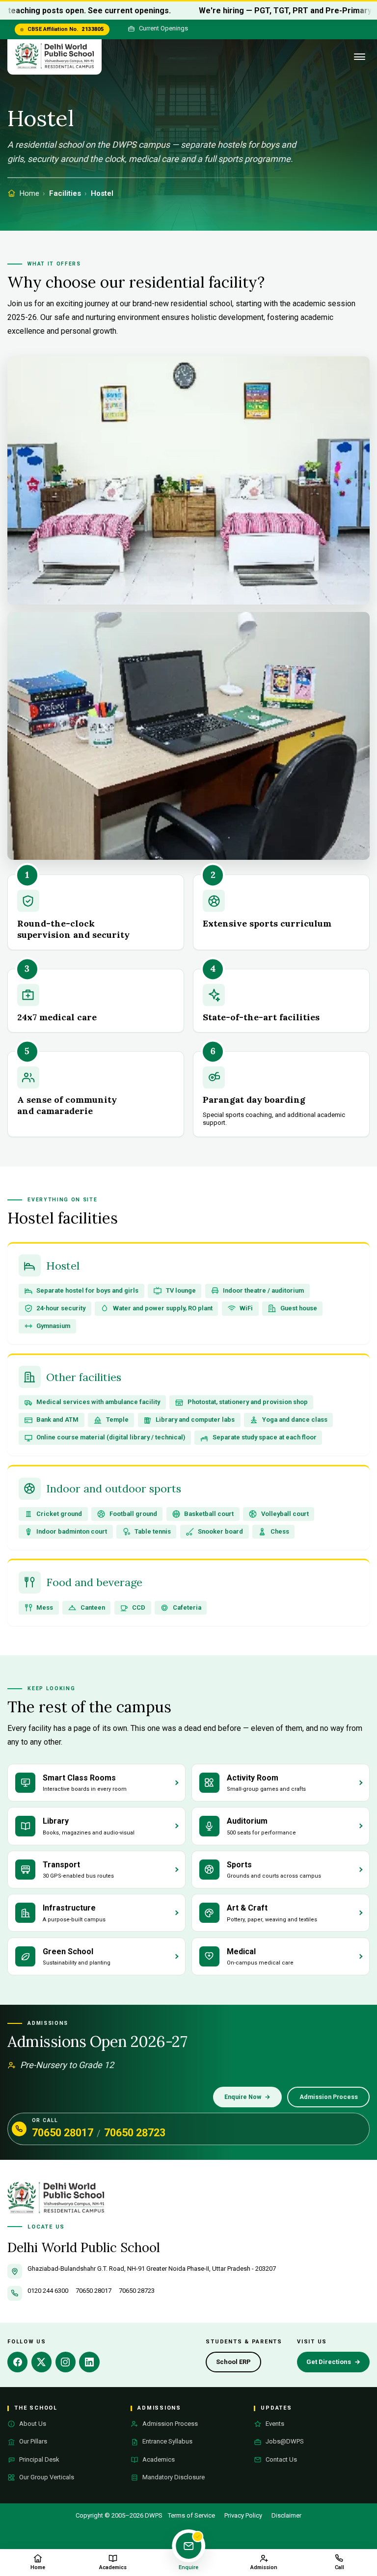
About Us (33, 2424)
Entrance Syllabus (167, 2441)
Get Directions (337, 2364)
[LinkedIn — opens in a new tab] (89, 2362)
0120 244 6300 (48, 2291)
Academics (159, 2459)
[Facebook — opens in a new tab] (17, 2362)
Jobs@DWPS (285, 2441)
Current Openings (163, 28)
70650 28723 (135, 2133)
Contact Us (281, 2459)
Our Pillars (33, 2441)
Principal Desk (39, 2459)
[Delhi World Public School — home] (54, 57)
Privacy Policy (243, 2515)
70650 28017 (63, 2133)
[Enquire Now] (188, 2546)
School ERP (238, 2364)
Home (29, 193)
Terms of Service (191, 2515)
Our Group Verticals (47, 2477)
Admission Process (329, 2097)
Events (275, 2424)
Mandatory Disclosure (174, 2477)
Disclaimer (286, 2515)
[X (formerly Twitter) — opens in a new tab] (41, 2362)
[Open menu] (360, 57)
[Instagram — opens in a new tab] (66, 2362)
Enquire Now (248, 2097)
